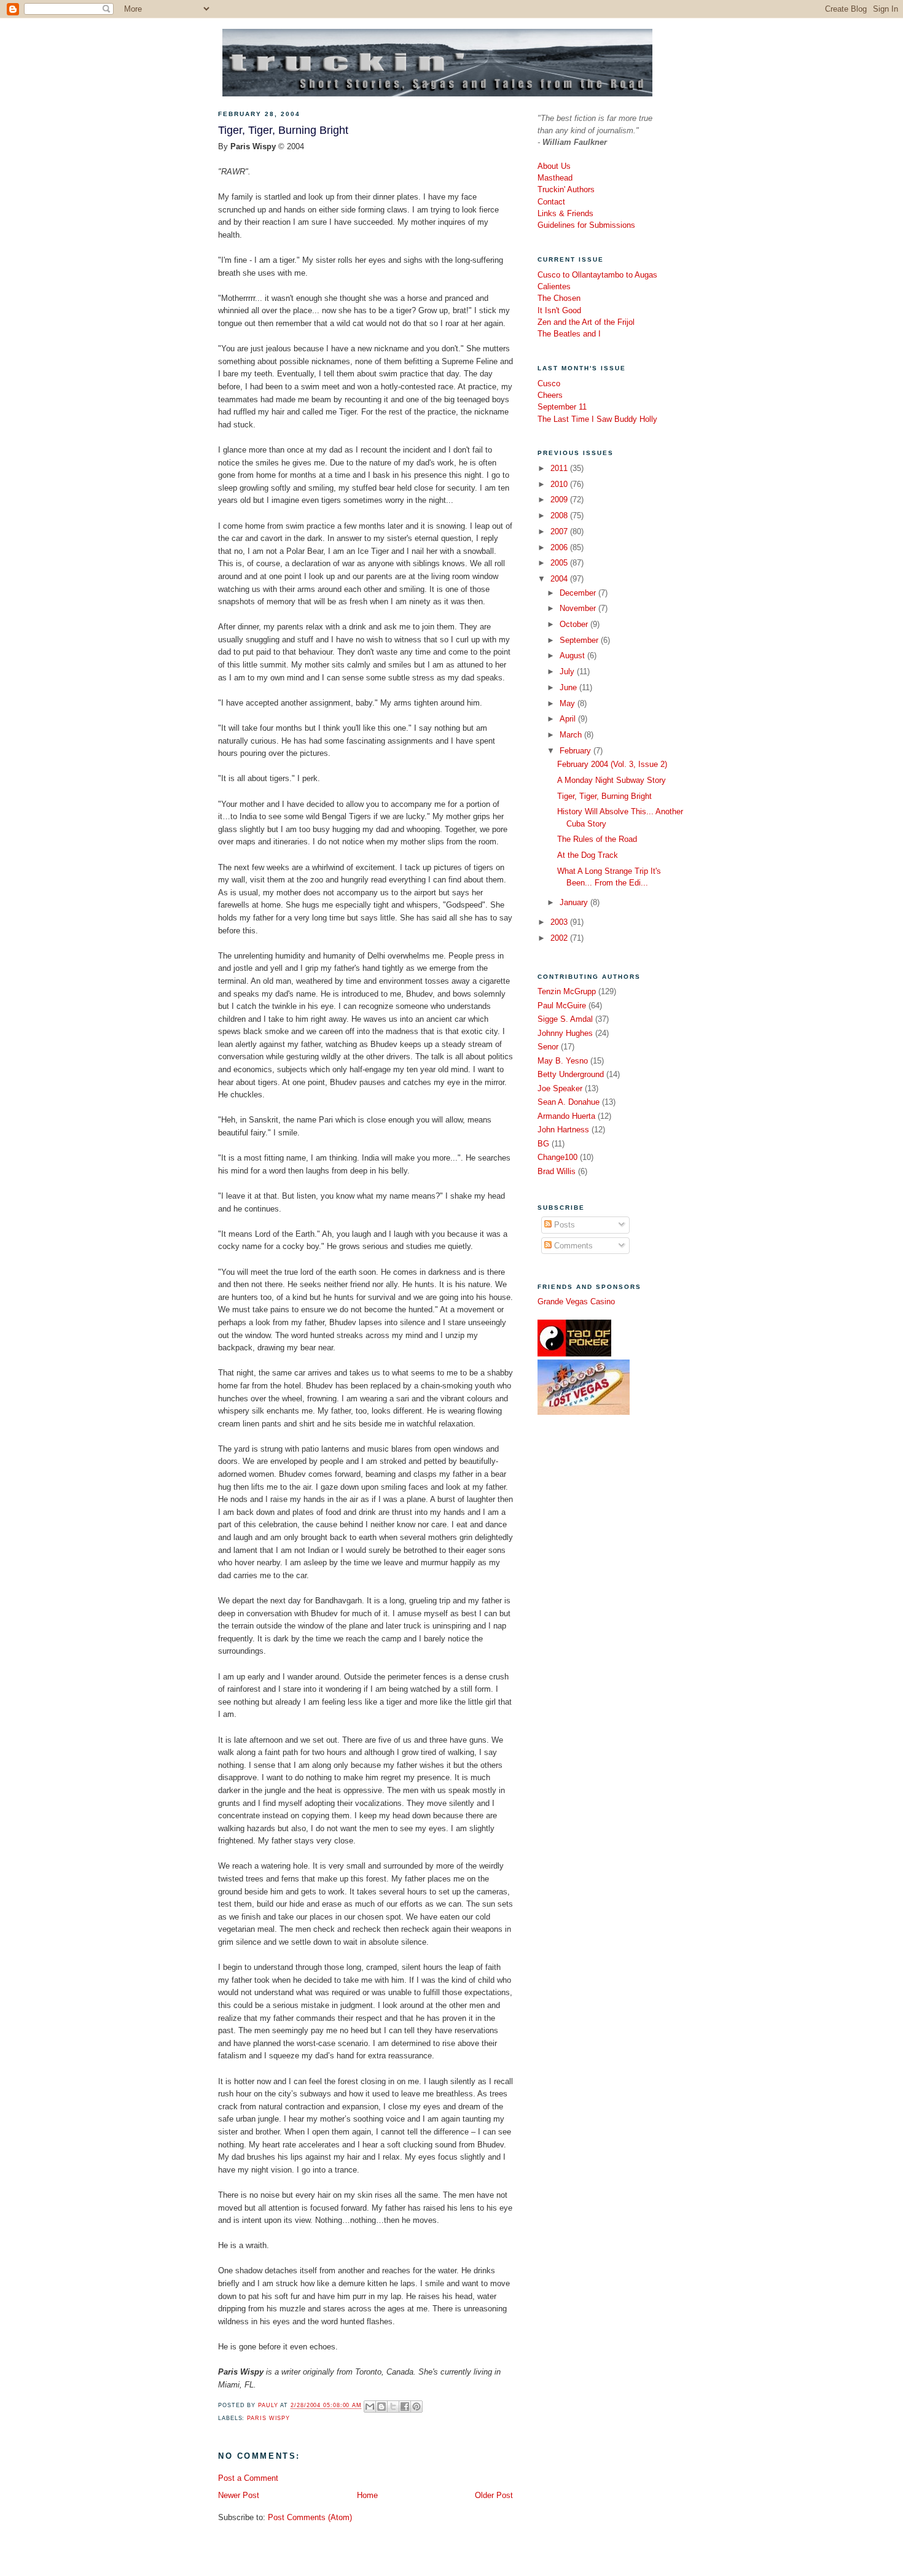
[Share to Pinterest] (416, 2407)
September (580, 640)
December (579, 593)
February (577, 751)
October (575, 624)
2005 (560, 563)
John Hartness (563, 1130)
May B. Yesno (563, 1061)
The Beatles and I (569, 334)
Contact (551, 202)
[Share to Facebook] (405, 2407)
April (569, 719)
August (573, 656)
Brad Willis (557, 1171)
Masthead (555, 178)
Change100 (557, 1157)
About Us (554, 166)
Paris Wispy (268, 2418)
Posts (563, 1225)
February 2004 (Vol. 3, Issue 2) (612, 764)
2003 (560, 922)
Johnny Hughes (565, 1033)
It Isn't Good (559, 310)
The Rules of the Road (597, 839)
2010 (560, 484)
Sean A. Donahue (569, 1102)
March (572, 735)
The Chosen (559, 298)
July (568, 671)
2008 (560, 516)
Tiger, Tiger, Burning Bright (604, 796)
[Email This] (370, 2407)
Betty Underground (571, 1074)
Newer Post (239, 2495)
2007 (560, 531)
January (575, 902)
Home (367, 2495)
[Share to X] (393, 2407)
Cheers (550, 395)
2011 (560, 468)
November (579, 608)
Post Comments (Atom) (310, 2517)
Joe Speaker (560, 1088)
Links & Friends (565, 213)
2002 (560, 938)
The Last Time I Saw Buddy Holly (597, 419)
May (569, 703)
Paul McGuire (562, 1006)
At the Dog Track (588, 855)
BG (543, 1144)
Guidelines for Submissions (586, 225)
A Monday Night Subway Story (612, 780)
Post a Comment (248, 2478)
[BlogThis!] (381, 2407)
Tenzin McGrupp (567, 991)
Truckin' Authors (566, 189)
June (569, 687)
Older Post (494, 2495)
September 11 (562, 407)
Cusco (549, 383)
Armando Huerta (566, 1116)
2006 (560, 547)
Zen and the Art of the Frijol (586, 322)
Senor (548, 1047)
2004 (560, 579)
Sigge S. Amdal (565, 1019)
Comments (572, 1246)
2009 (560, 500)
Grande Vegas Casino (576, 1302)
